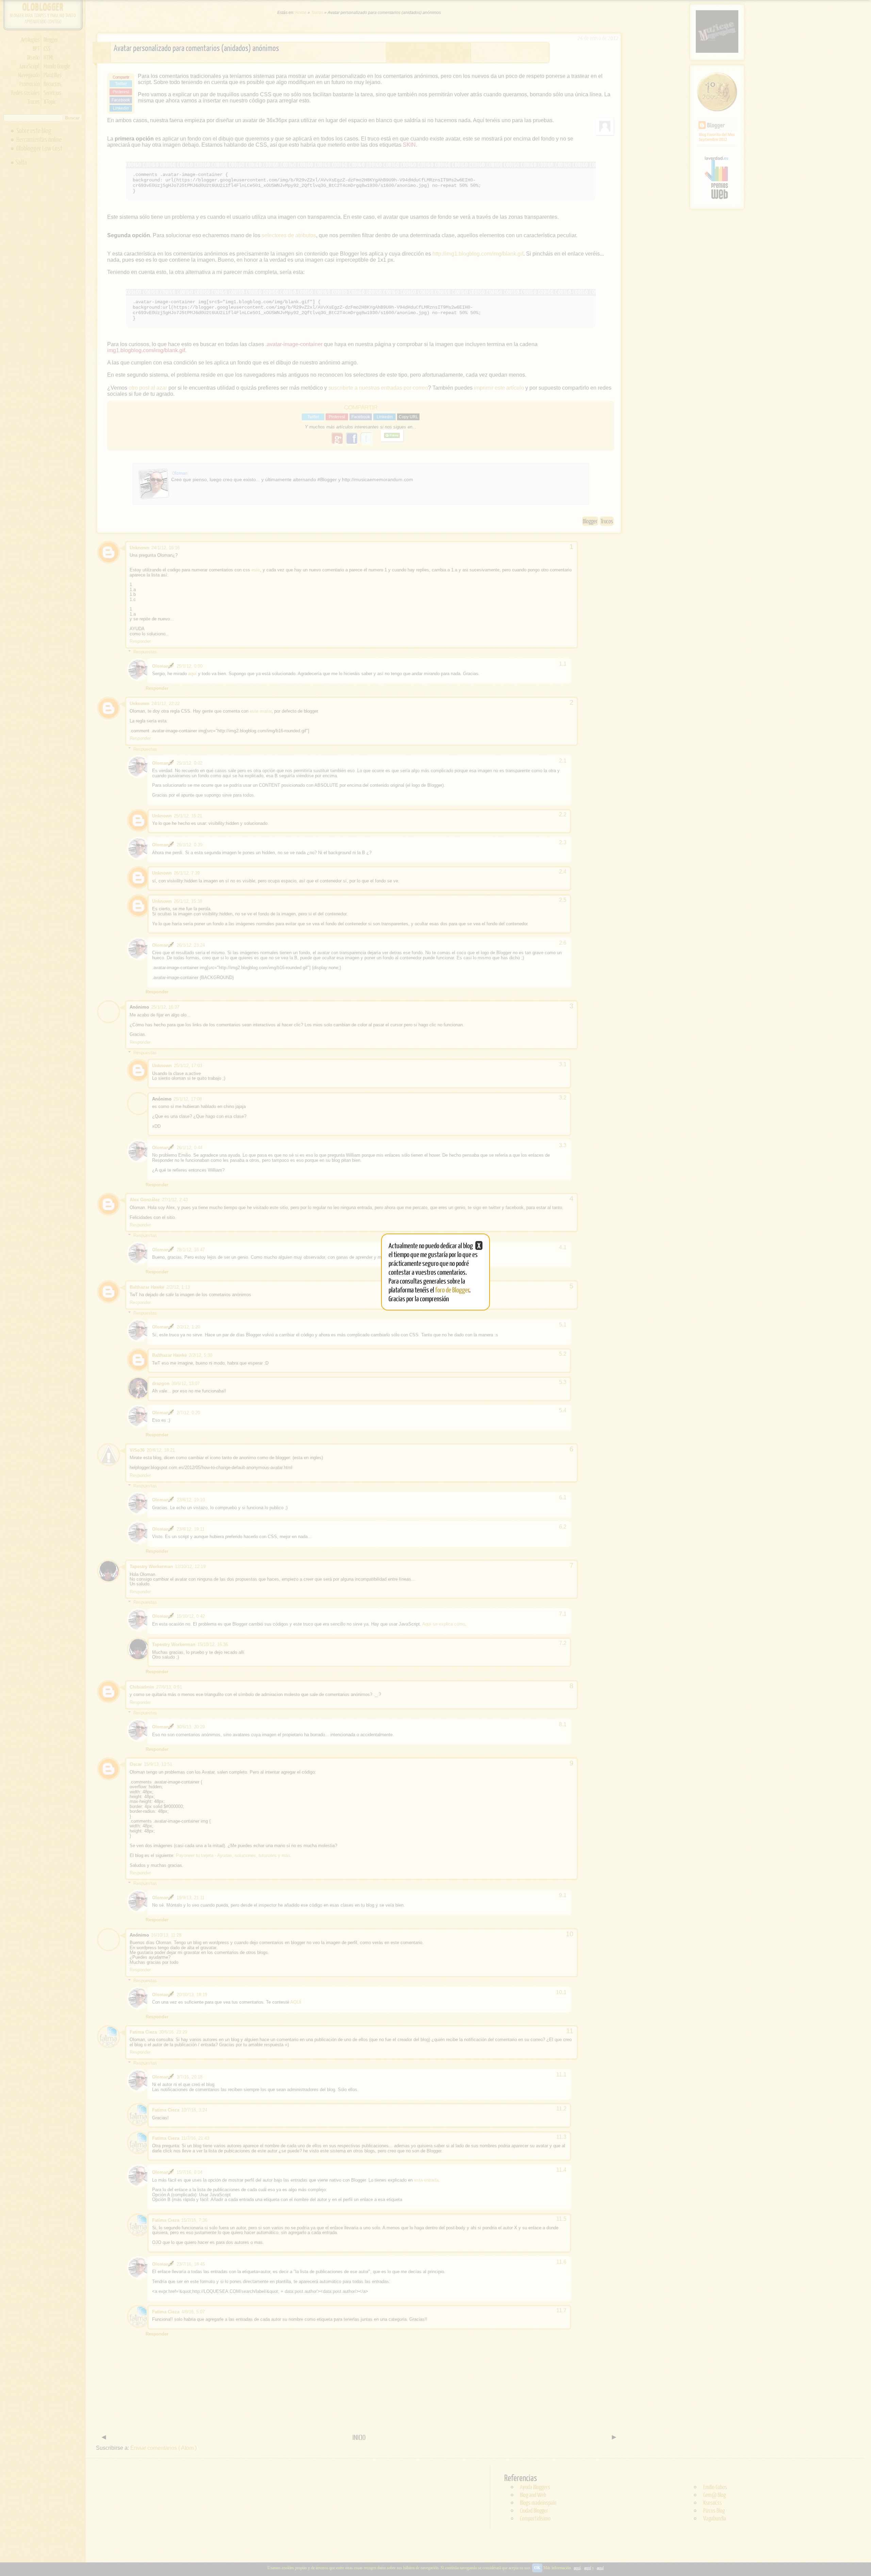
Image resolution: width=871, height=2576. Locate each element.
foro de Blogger (452, 1290)
